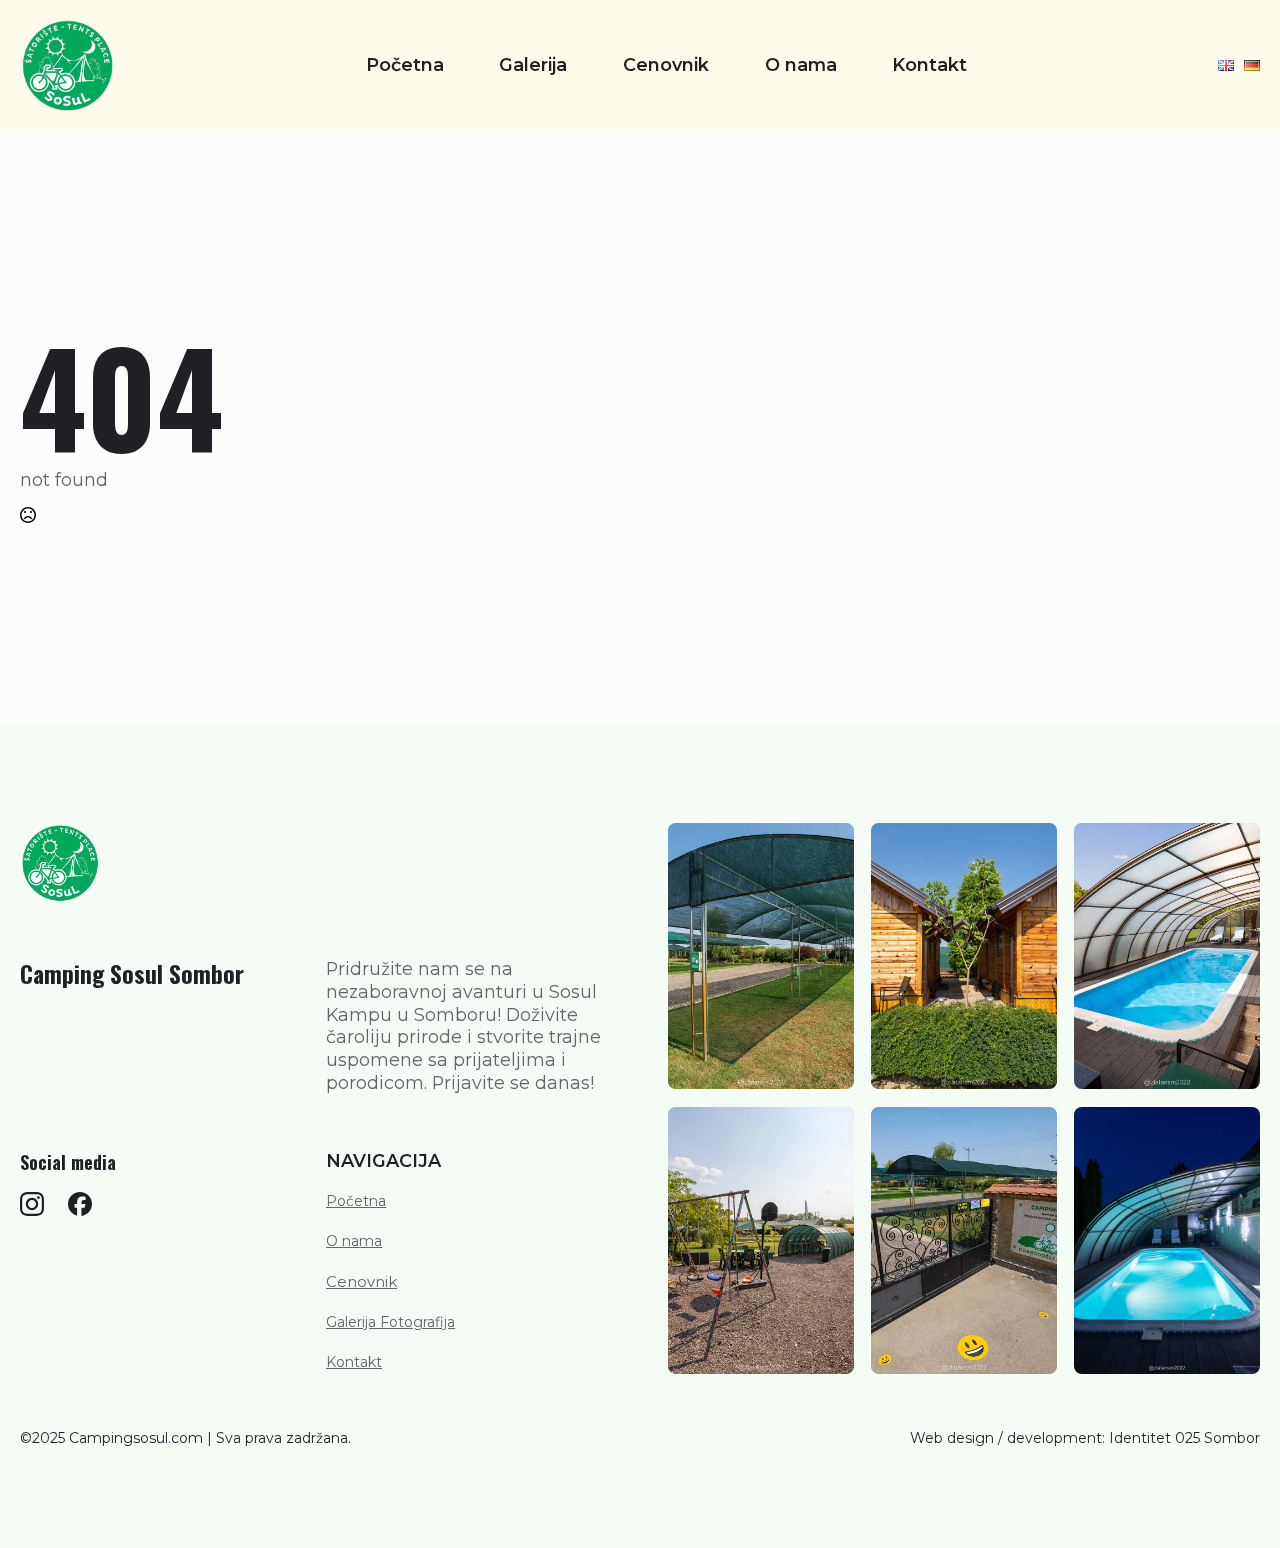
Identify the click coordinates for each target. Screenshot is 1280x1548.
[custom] (32, 1204)
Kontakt (929, 65)
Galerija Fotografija (390, 1322)
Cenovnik (666, 65)
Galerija (533, 65)
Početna (405, 65)
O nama (801, 65)
